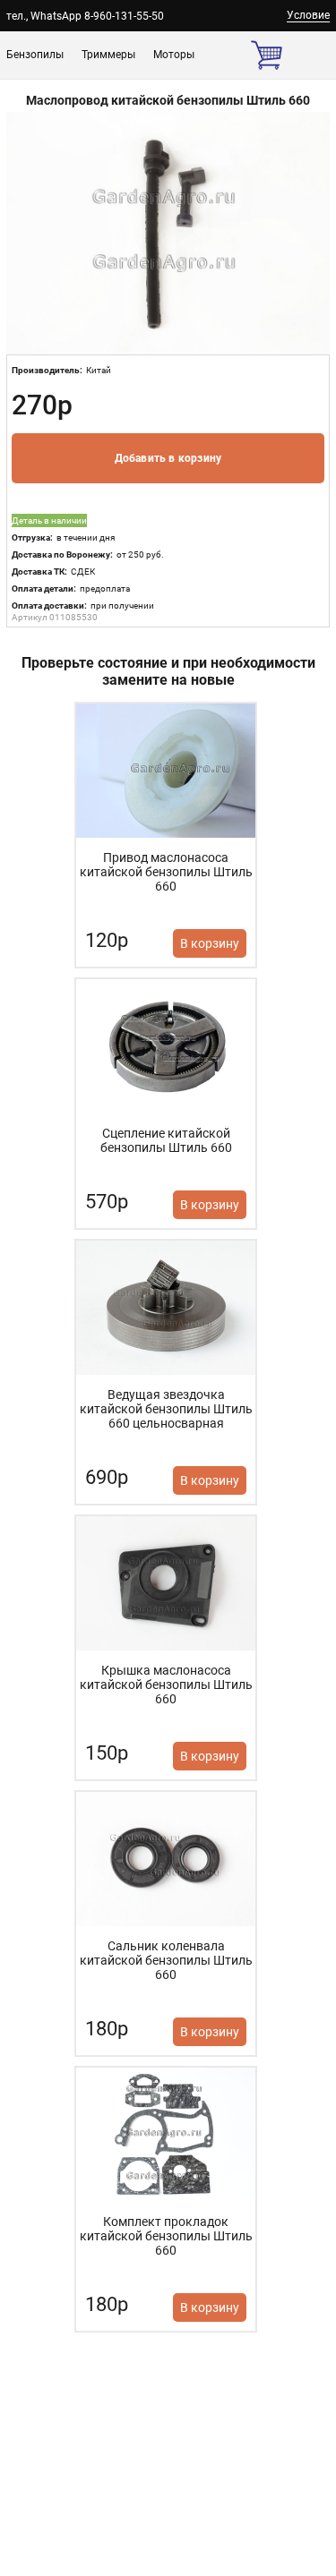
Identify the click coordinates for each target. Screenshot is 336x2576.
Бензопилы (35, 55)
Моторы (174, 55)
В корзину (210, 943)
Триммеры (108, 55)
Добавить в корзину (168, 458)
